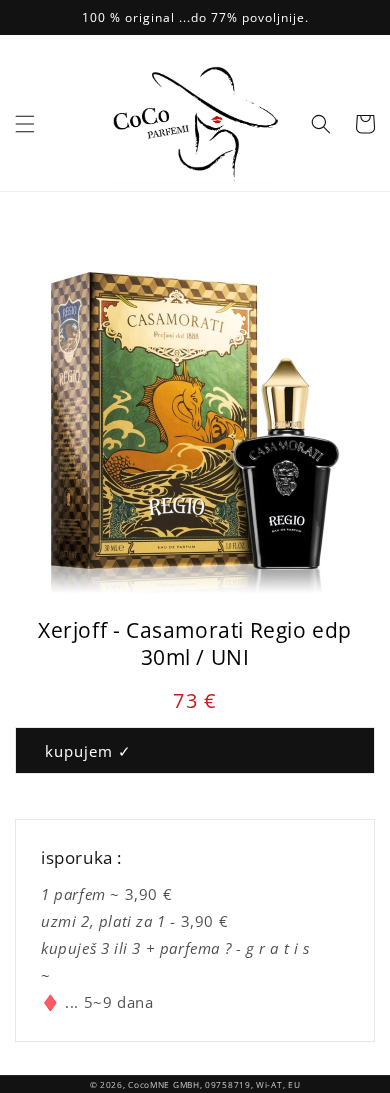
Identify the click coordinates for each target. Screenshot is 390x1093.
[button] (25, 124)
